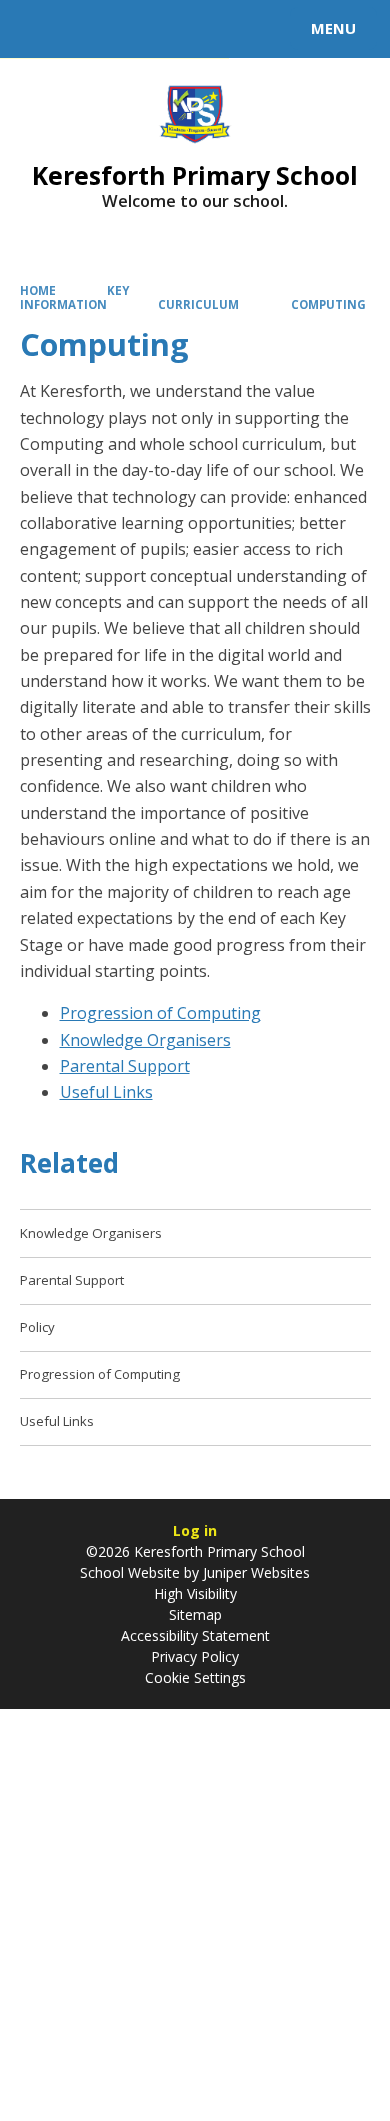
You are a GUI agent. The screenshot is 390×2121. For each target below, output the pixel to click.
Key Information (75, 297)
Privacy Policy (195, 1656)
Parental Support (125, 1066)
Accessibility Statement (195, 1635)
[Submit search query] (244, 26)
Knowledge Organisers (145, 1040)
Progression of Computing (160, 1013)
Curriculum (198, 304)
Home (38, 290)
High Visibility (195, 1593)
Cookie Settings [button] (195, 1677)
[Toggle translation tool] (88, 29)
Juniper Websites (254, 1572)
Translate (167, 32)
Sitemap (195, 1614)
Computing (328, 304)
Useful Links (106, 1092)
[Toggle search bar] (38, 29)
